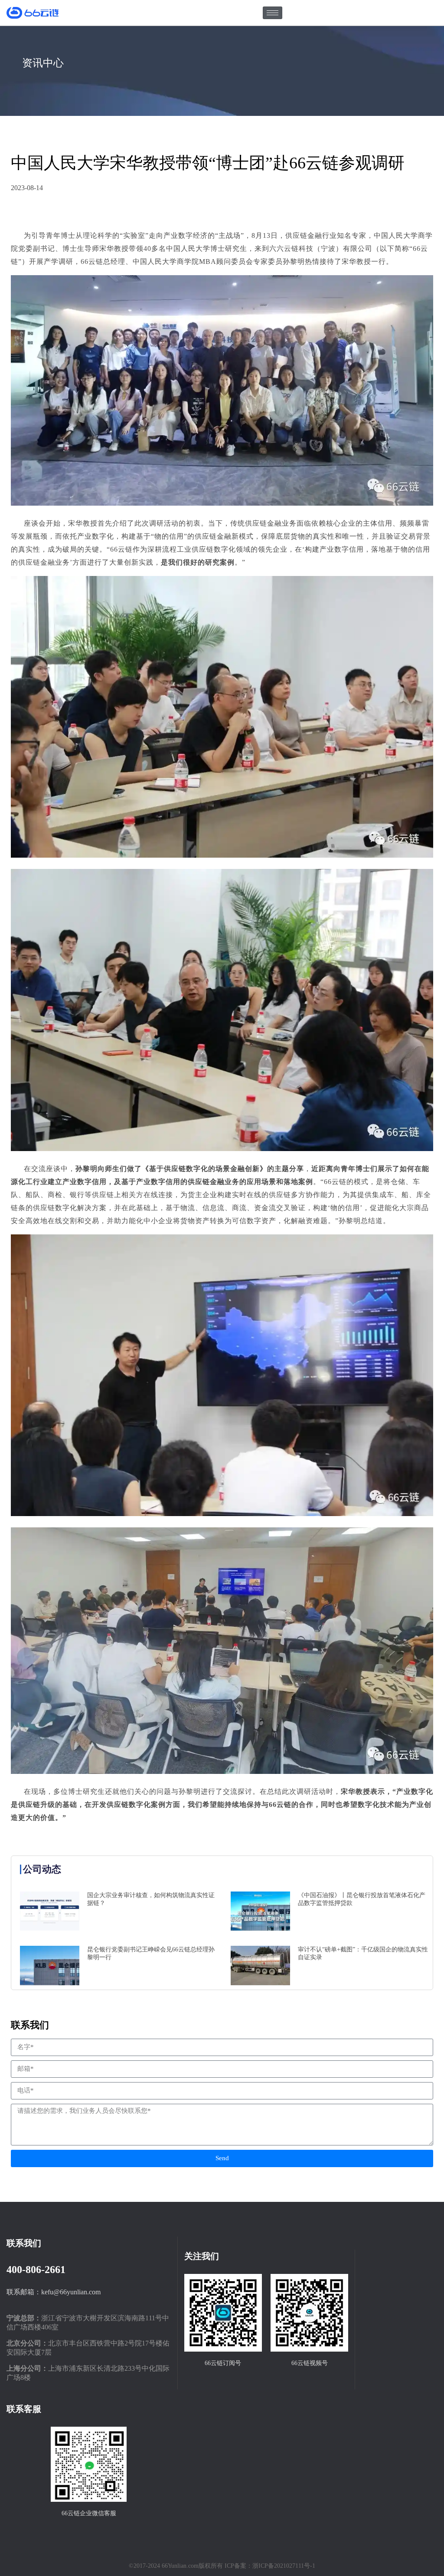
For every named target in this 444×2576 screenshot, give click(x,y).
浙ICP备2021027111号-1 (284, 2566)
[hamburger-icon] (273, 13)
